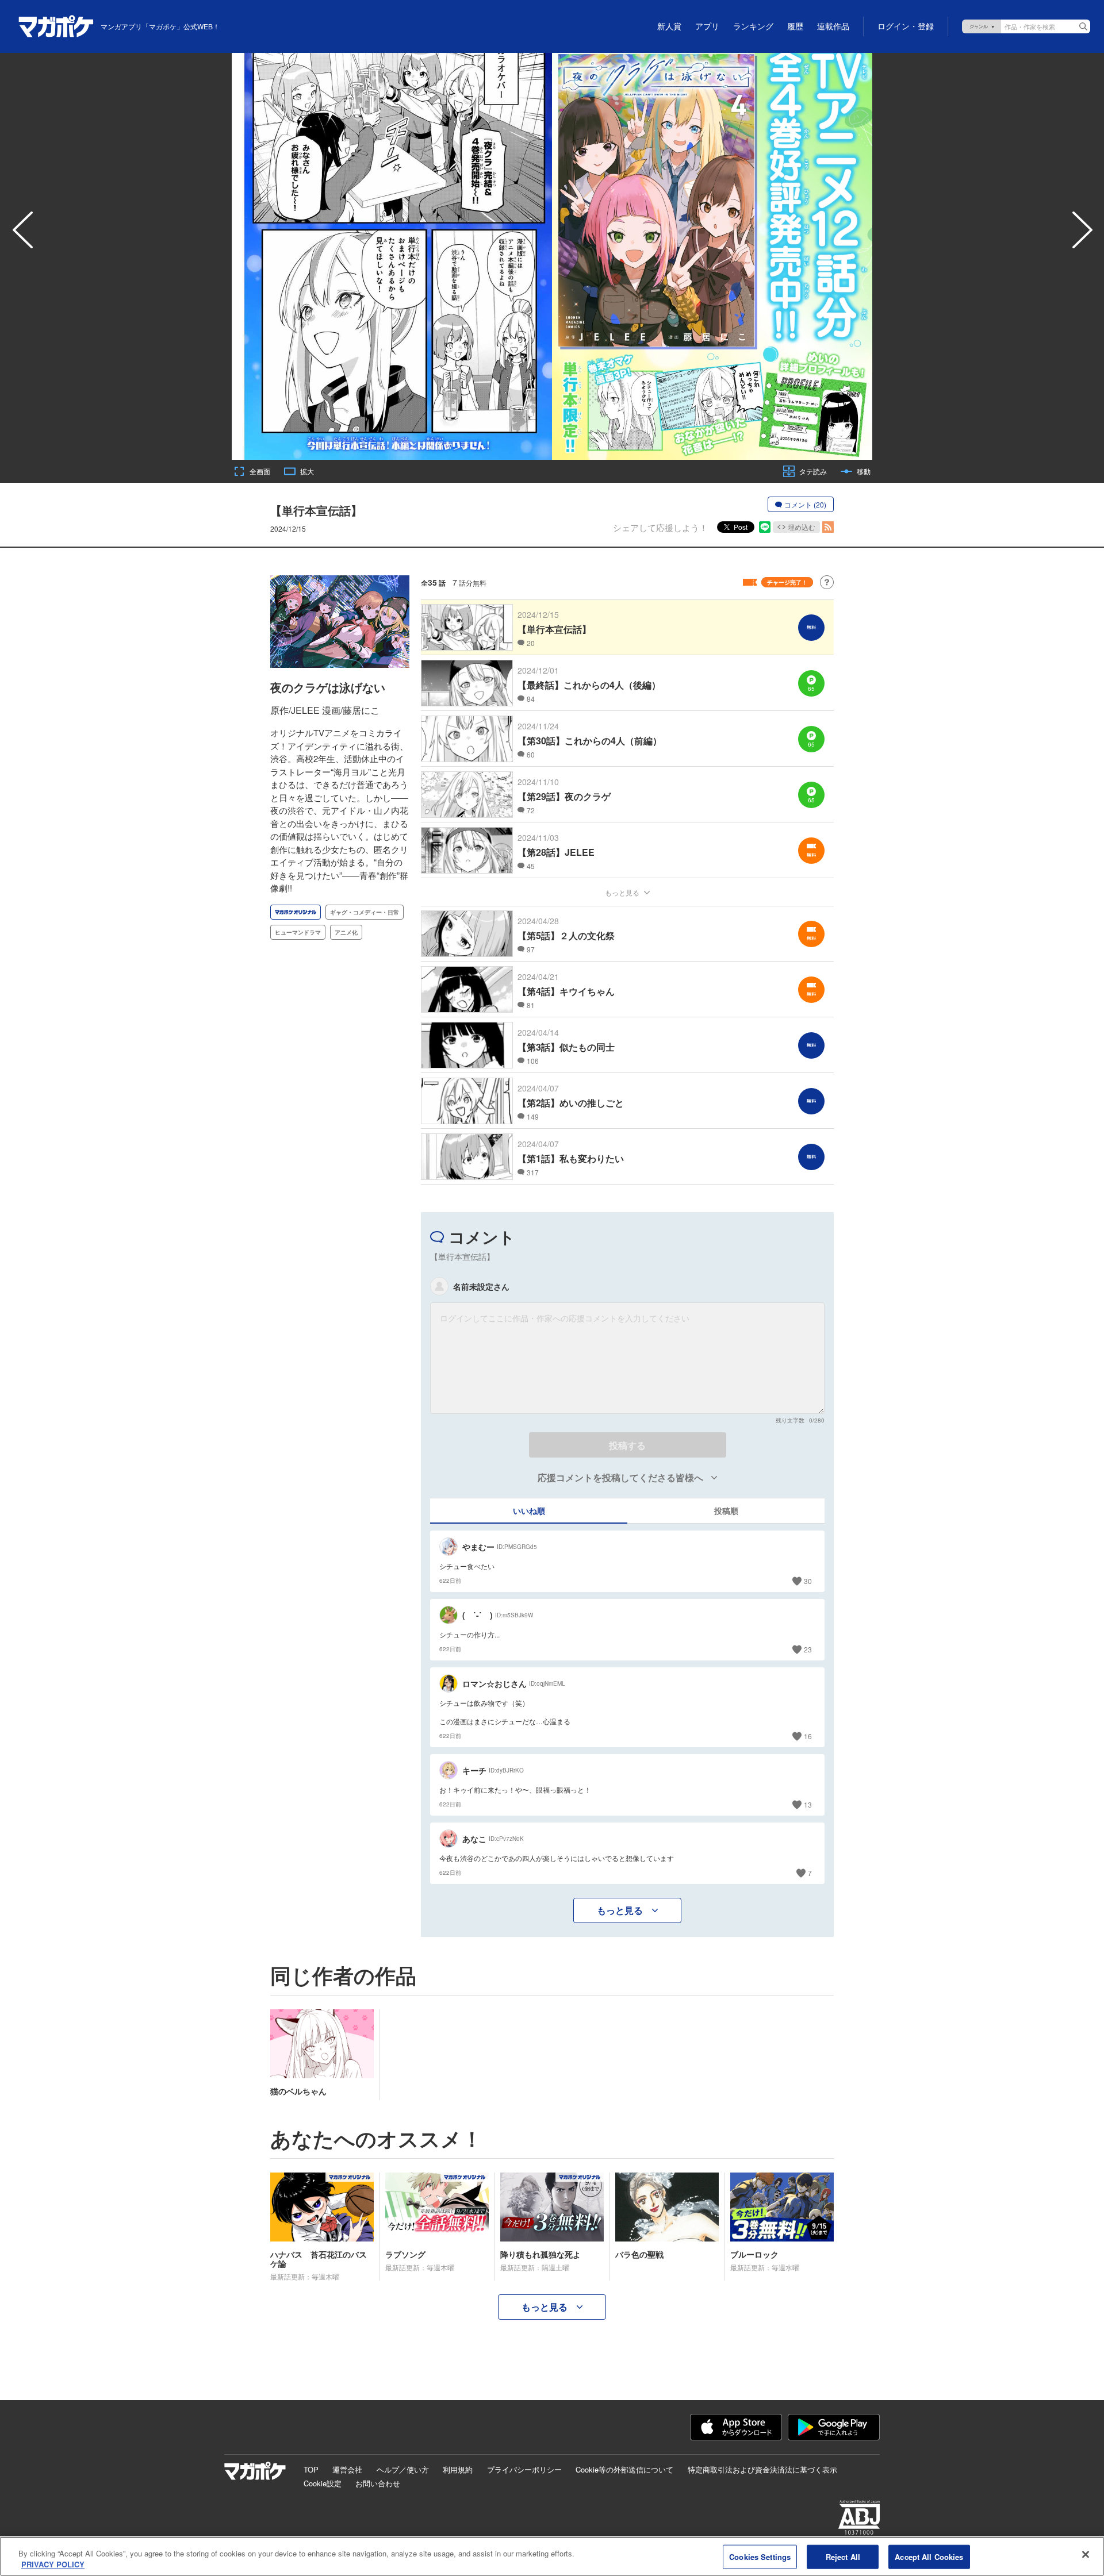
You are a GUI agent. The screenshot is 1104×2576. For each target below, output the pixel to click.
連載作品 (833, 26)
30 (808, 1581)
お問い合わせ (378, 2483)
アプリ (707, 26)
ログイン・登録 (906, 26)
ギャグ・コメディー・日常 (365, 912)
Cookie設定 (323, 2483)
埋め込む (802, 527)
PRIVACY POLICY (53, 2564)
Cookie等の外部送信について (624, 2469)
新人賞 (669, 26)
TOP (311, 2469)
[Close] (1086, 2555)
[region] (552, 2556)
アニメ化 (346, 932)
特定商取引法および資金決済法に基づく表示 (762, 2469)
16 (808, 1736)
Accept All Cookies (929, 2557)
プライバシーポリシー (524, 2469)
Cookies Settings (760, 2557)
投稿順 (726, 1510)
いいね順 (529, 1510)
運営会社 (347, 2469)
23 (808, 1649)
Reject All (843, 2557)
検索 (1083, 26)
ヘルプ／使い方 (403, 2469)
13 (808, 1804)
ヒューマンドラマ (298, 932)
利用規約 (458, 2469)
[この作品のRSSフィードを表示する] (828, 527)
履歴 (795, 26)
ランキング (753, 26)
